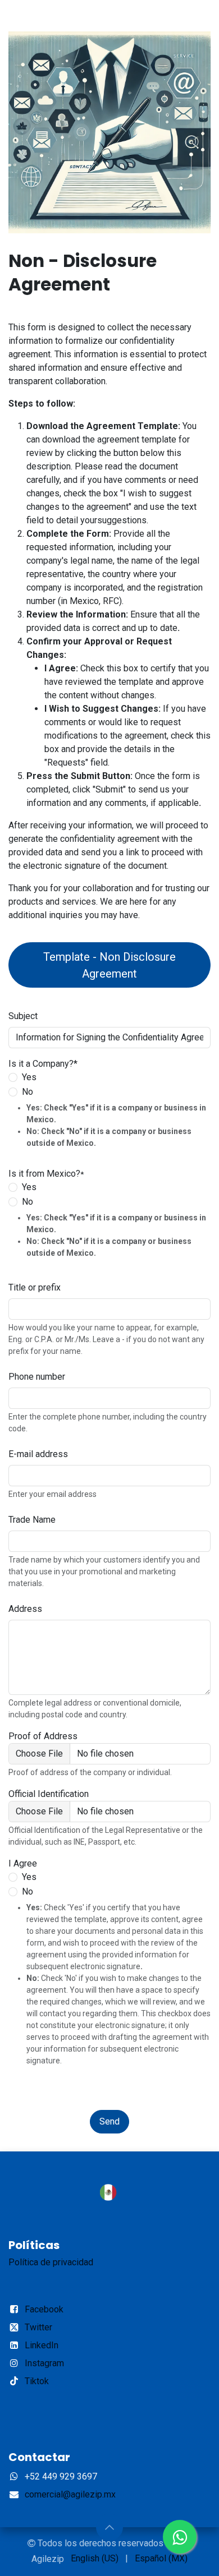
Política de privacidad (51, 2262)
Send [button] (109, 2121)
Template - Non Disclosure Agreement (109, 965)
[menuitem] (95, 2559)
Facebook (44, 2309)
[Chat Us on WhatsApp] (180, 2537)
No (28, 1092)
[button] (109, 2527)
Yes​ (29, 1077)
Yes (29, 1877)
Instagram (44, 2363)
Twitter (38, 2327)
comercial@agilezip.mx (70, 2494)
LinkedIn (42, 2345)
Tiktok (37, 2381)
